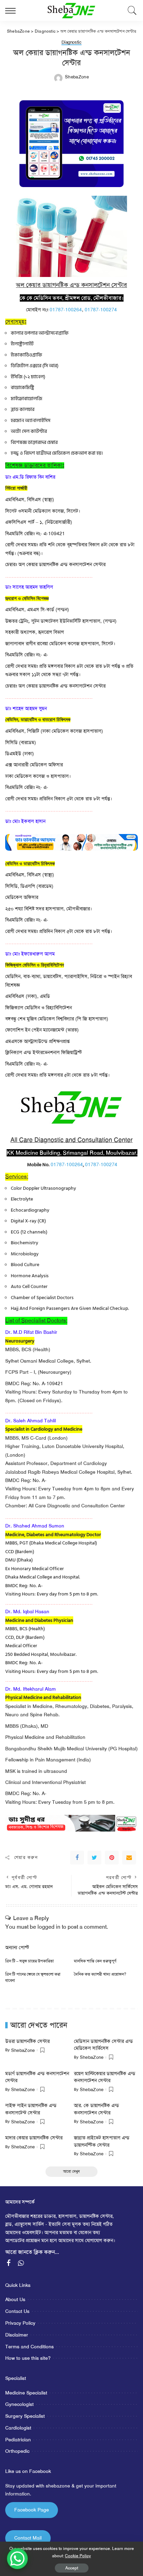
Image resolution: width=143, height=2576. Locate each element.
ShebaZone (77, 77)
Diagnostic (71, 43)
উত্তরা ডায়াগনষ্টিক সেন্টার (27, 2041)
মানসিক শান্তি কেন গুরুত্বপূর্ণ (95, 1961)
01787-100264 (66, 310)
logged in (49, 1927)
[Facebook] (77, 1858)
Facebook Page (32, 2510)
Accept (72, 2568)
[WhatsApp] (21, 2263)
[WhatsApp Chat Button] (17, 2559)
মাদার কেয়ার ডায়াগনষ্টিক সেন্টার (34, 2138)
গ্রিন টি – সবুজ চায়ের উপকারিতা (30, 1961)
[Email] (129, 1858)
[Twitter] (94, 1858)
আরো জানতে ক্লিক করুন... (32, 2252)
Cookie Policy (78, 2556)
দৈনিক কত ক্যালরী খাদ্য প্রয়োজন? (100, 1974)
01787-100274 (101, 310)
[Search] (131, 10)
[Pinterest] (112, 1858)
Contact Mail (28, 2538)
